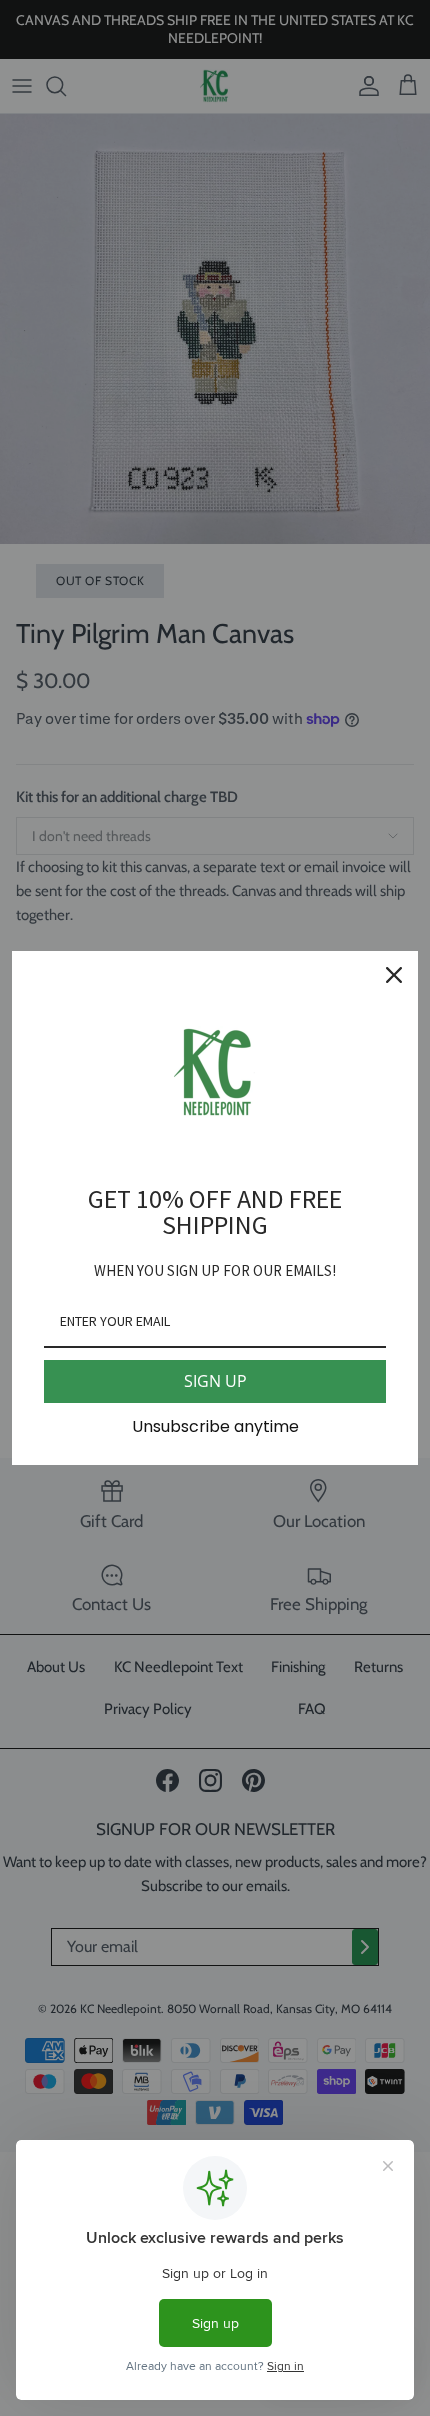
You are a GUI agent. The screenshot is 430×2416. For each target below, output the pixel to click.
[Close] (394, 975)
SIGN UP (215, 1381)
